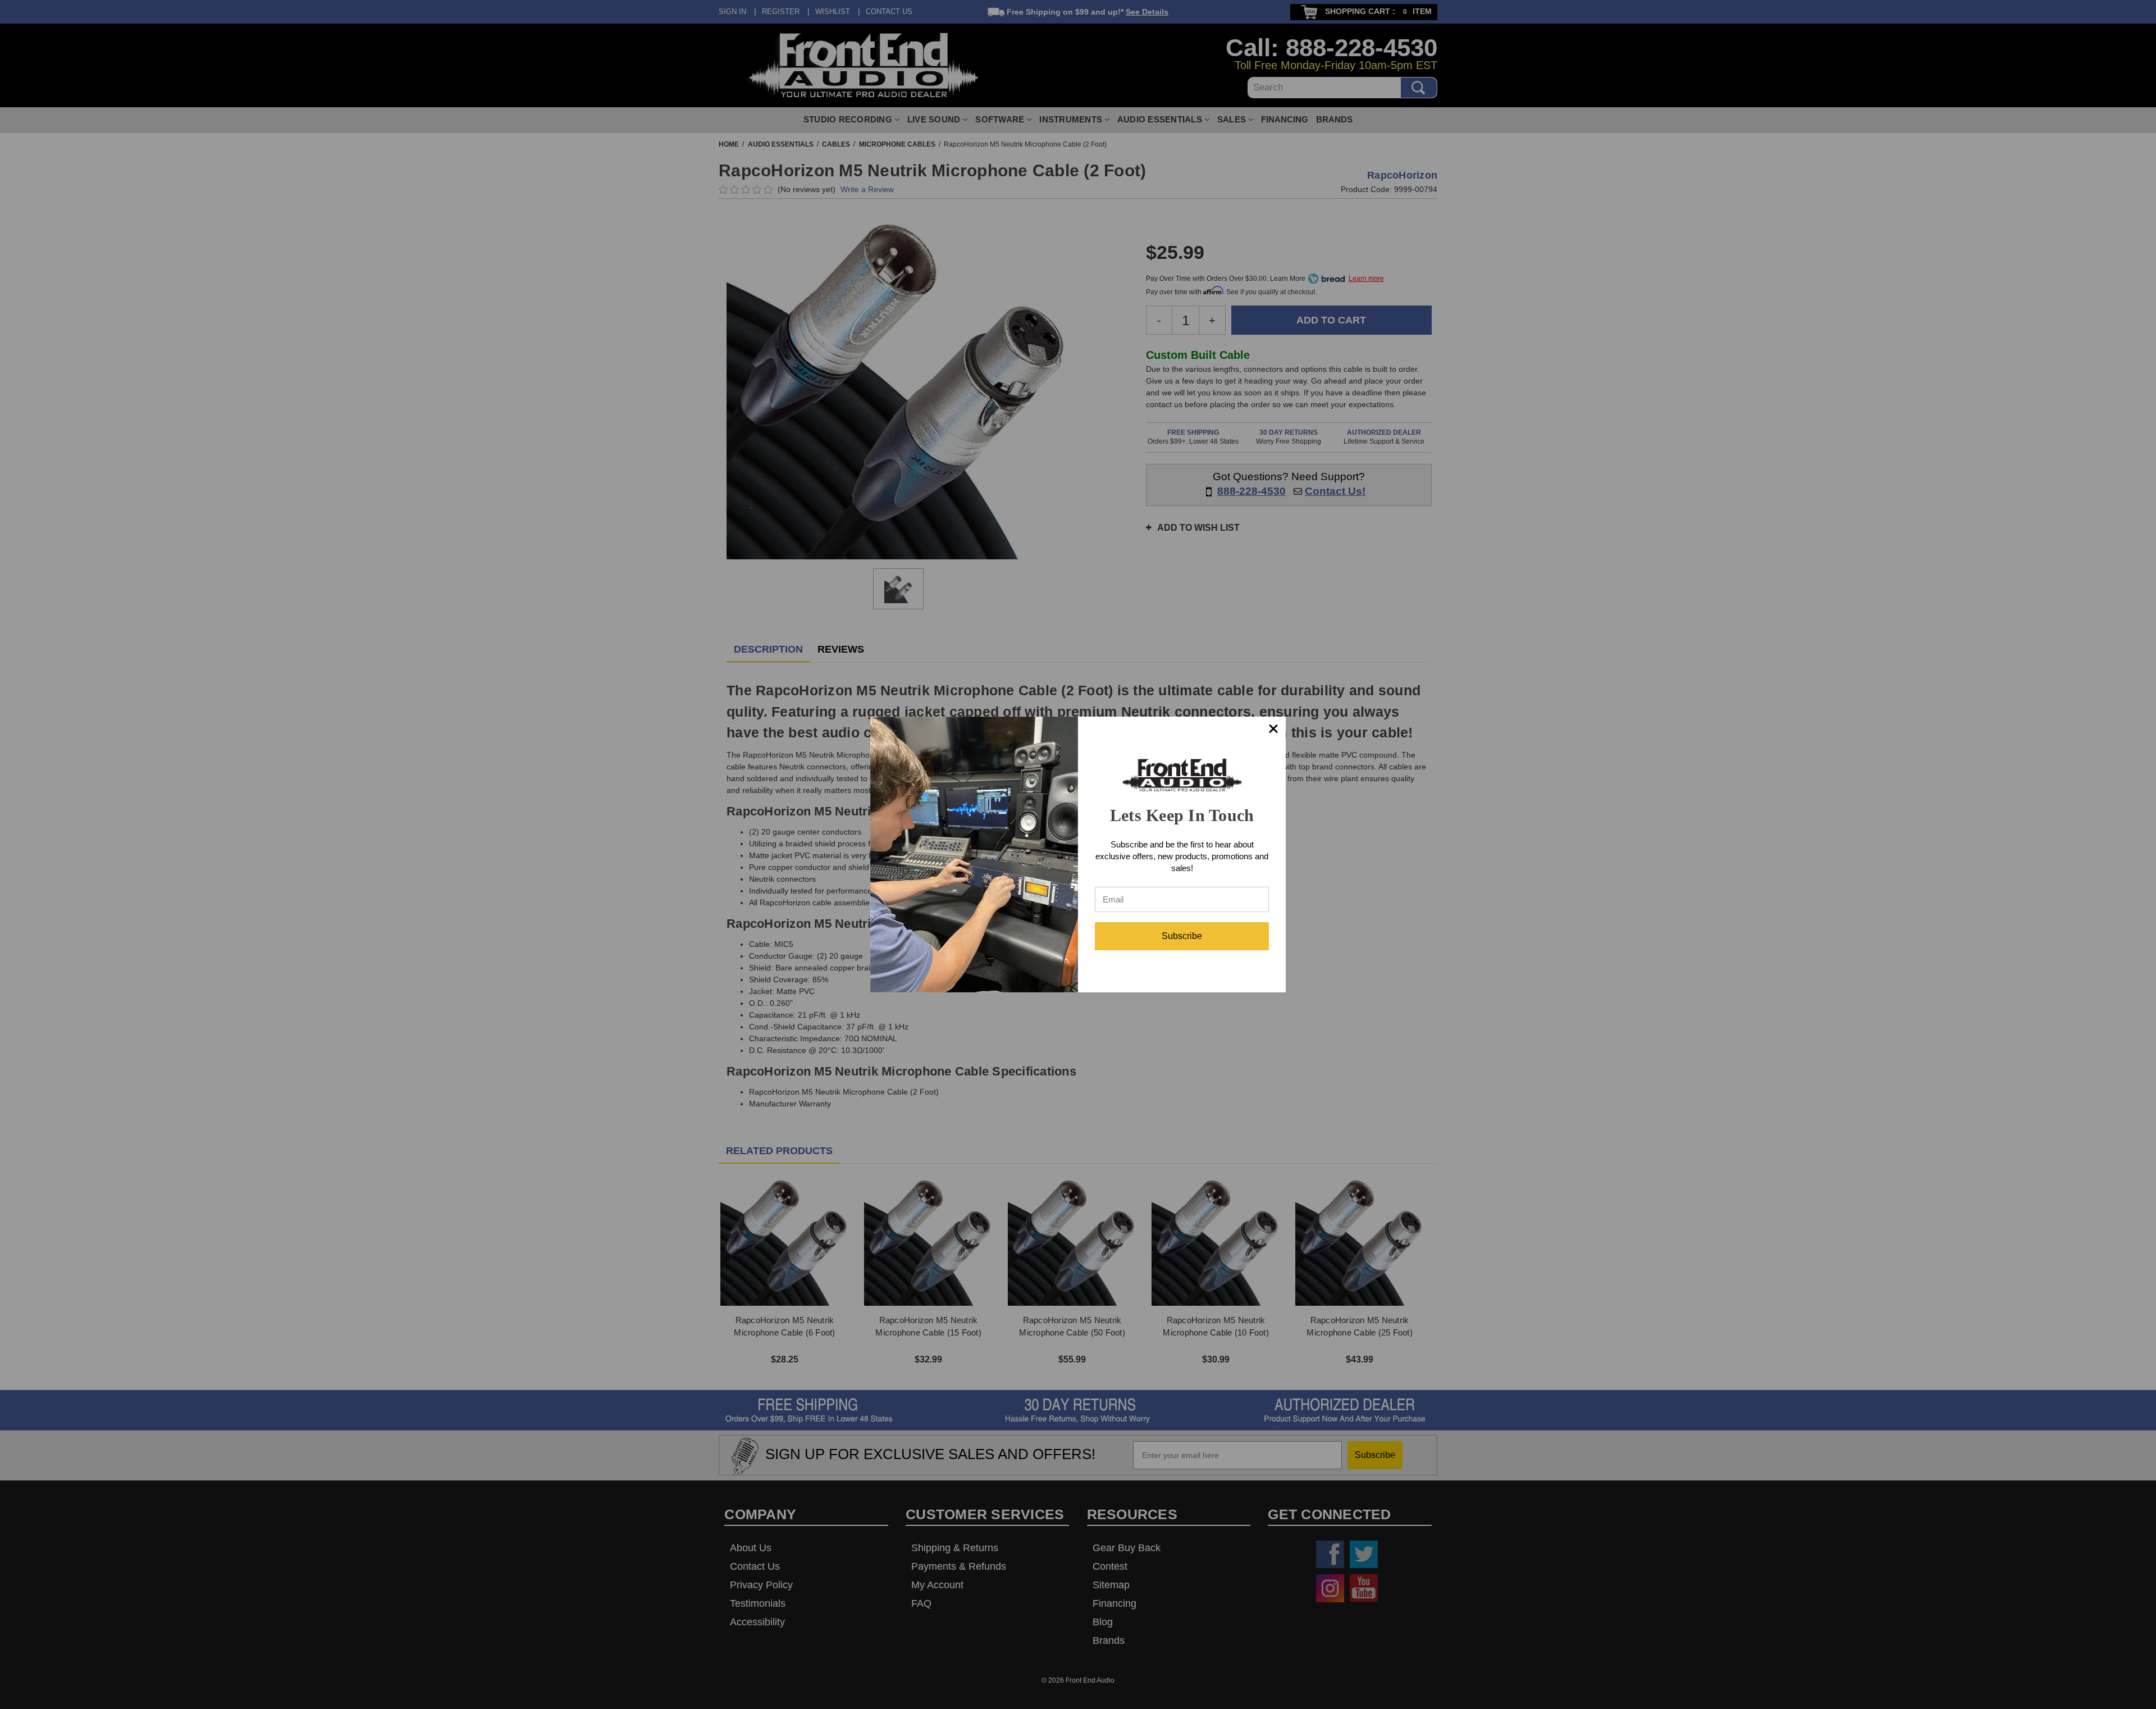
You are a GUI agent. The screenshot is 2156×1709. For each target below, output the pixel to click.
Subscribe (1182, 936)
